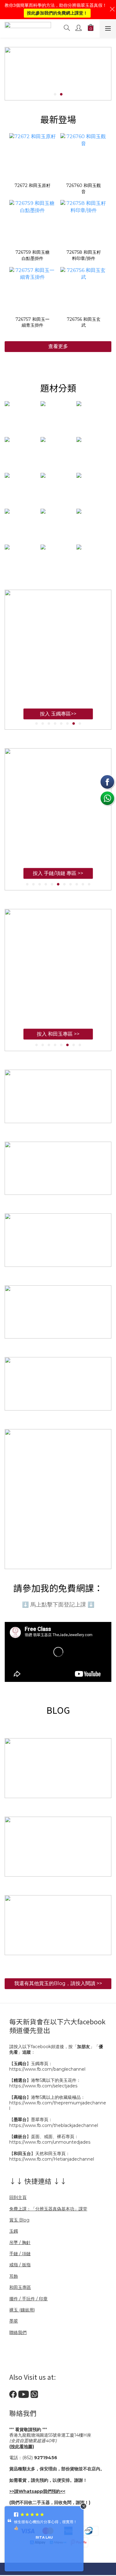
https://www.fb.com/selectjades (43, 2086)
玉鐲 (14, 2231)
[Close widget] (84, 2506)
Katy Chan (44, 2537)
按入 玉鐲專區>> (58, 720)
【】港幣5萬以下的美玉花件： (45, 2080)
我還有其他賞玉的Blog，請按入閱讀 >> (58, 1983)
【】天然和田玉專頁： (40, 2154)
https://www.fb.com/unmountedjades (50, 2142)
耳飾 (14, 2276)
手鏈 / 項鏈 (20, 2254)
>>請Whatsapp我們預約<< (37, 2491)
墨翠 (14, 2321)
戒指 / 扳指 (20, 2265)
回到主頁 (18, 2197)
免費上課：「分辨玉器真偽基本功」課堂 (48, 2209)
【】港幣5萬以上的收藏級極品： (47, 2097)
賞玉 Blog (19, 2220)
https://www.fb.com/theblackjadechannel (54, 2125)
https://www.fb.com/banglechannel (47, 2069)
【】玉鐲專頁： (31, 2064)
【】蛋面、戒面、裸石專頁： (44, 2137)
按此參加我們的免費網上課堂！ (57, 13)
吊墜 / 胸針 (20, 2243)
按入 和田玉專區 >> (58, 1040)
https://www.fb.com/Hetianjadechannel (52, 2159)
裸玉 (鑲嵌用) (22, 2310)
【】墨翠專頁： (31, 2120)
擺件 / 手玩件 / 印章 (28, 2299)
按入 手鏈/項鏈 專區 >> (58, 879)
